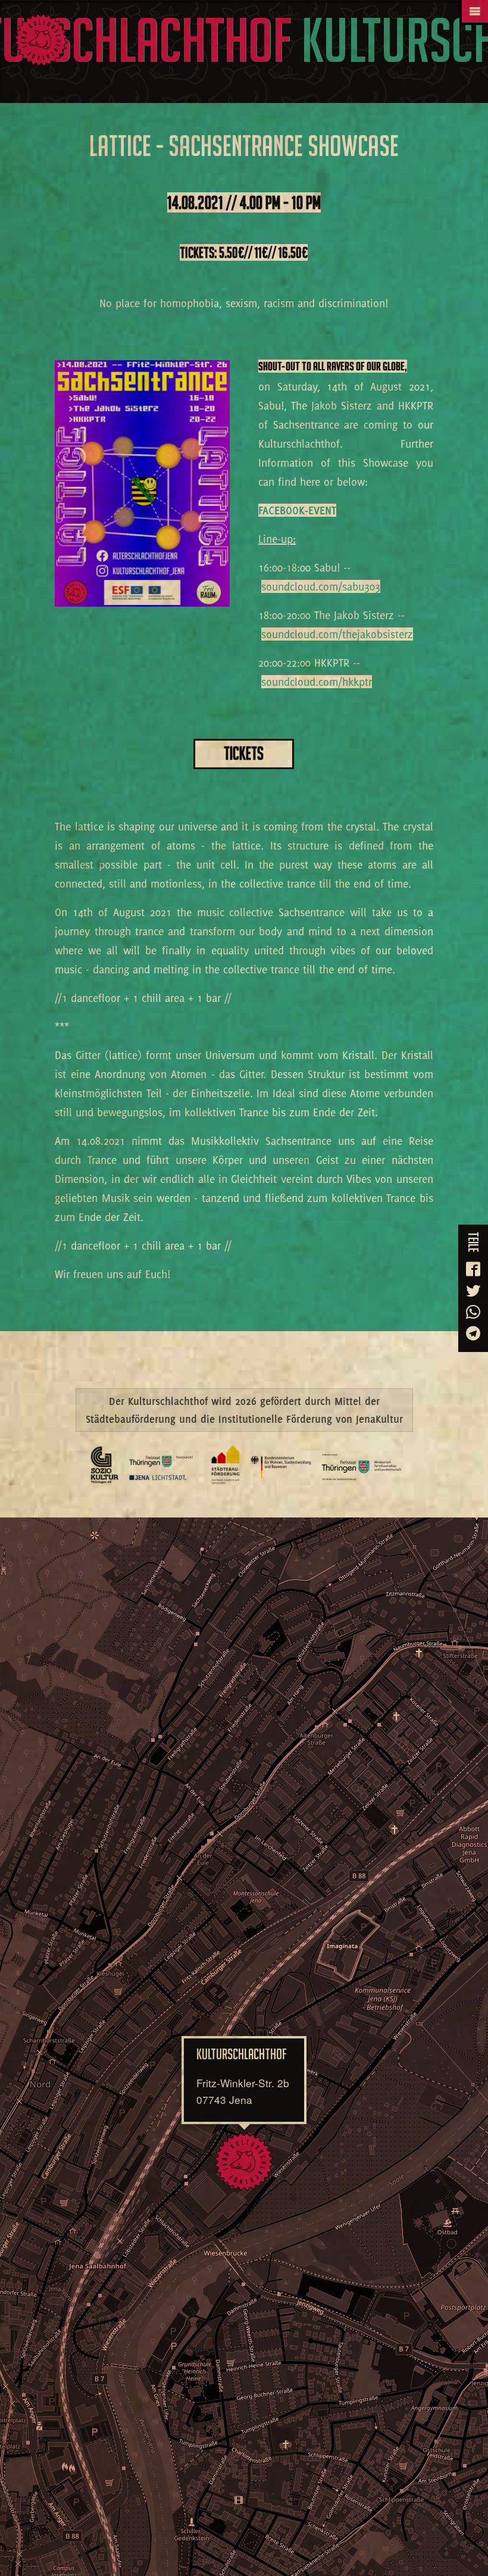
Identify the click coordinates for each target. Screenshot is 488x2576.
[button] (244, 2162)
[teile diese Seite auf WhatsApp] (473, 1313)
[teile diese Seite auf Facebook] (473, 1270)
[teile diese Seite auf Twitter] (473, 1291)
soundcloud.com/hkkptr (317, 682)
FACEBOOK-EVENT (297, 510)
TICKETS (244, 753)
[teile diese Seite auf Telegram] (473, 1334)
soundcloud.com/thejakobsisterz (337, 634)
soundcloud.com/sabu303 (321, 586)
